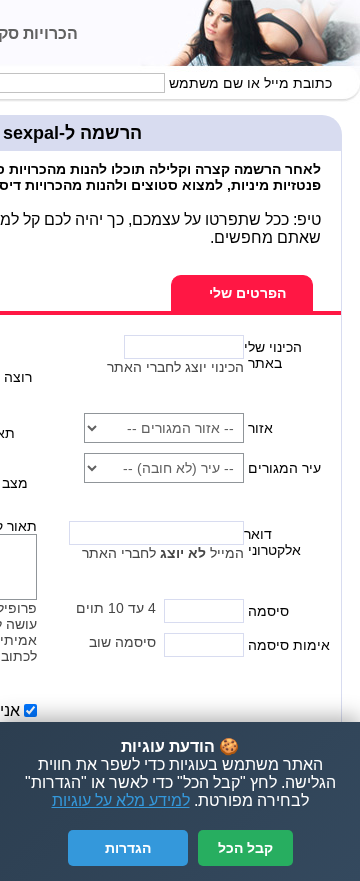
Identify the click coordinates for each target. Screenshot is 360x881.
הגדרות (128, 848)
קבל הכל (245, 848)
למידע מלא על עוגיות (121, 800)
